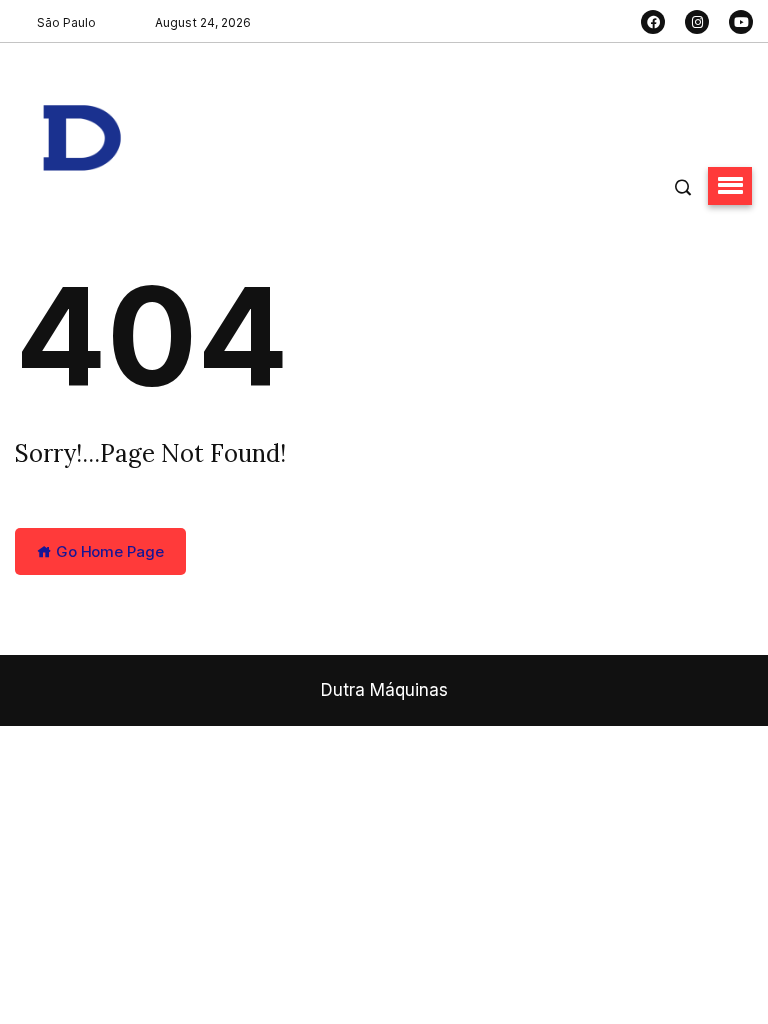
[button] (730, 186)
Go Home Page (108, 551)
